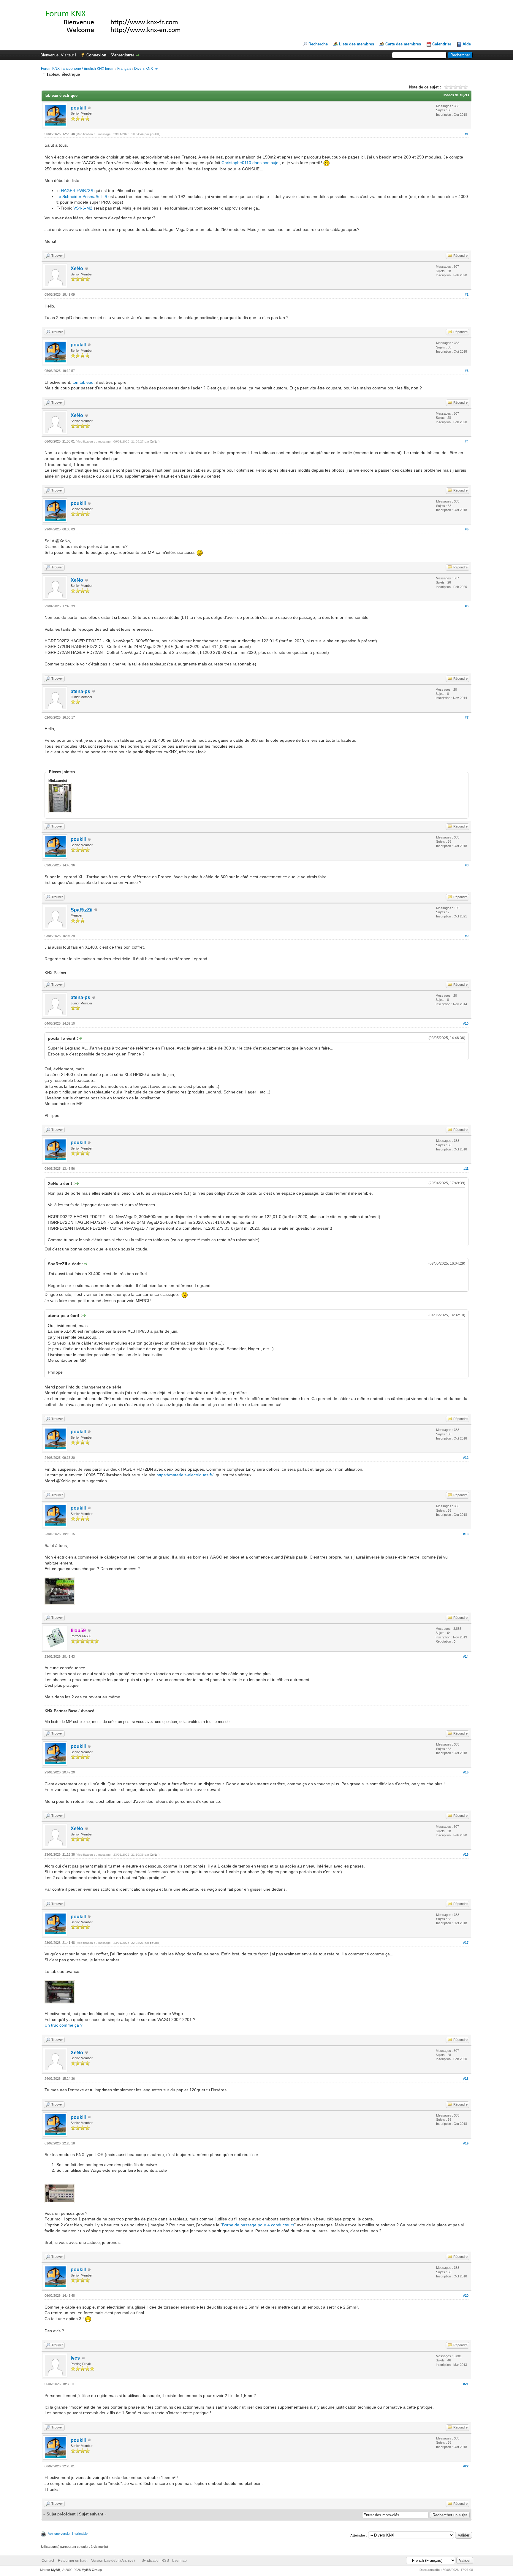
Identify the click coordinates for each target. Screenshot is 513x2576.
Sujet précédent (61, 2514)
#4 (467, 441)
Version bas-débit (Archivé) (113, 2561)
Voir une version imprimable (68, 2534)
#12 (466, 1458)
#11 (466, 1169)
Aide (467, 44)
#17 (466, 1943)
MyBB (56, 2570)
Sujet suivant (91, 2514)
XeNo (77, 268)
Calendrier (442, 44)
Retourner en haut (73, 2561)
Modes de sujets (456, 95)
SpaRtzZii (81, 910)
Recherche (318, 44)
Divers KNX (144, 69)
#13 (466, 1534)
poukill (78, 108)
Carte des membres (403, 44)
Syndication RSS (155, 2561)
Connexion (96, 55)
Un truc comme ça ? (64, 2025)
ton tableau (83, 382)
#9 (467, 936)
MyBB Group (92, 2570)
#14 (466, 1656)
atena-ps (80, 691)
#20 (466, 2296)
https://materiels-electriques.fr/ (185, 1475)
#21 (466, 2384)
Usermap (179, 2561)
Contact (48, 2561)
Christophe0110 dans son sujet (251, 163)
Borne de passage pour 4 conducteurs (258, 2225)
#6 (467, 606)
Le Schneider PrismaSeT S (82, 196)
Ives (75, 2358)
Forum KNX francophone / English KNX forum (78, 69)
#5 (467, 529)
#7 (467, 717)
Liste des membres (357, 44)
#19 (466, 2143)
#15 (466, 1772)
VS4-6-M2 (83, 208)
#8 (467, 865)
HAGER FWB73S (77, 191)
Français (124, 69)
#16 (466, 1854)
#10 (466, 1023)
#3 (467, 371)
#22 (466, 2466)
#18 (466, 2079)
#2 (467, 294)
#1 (467, 134)
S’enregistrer (122, 55)
